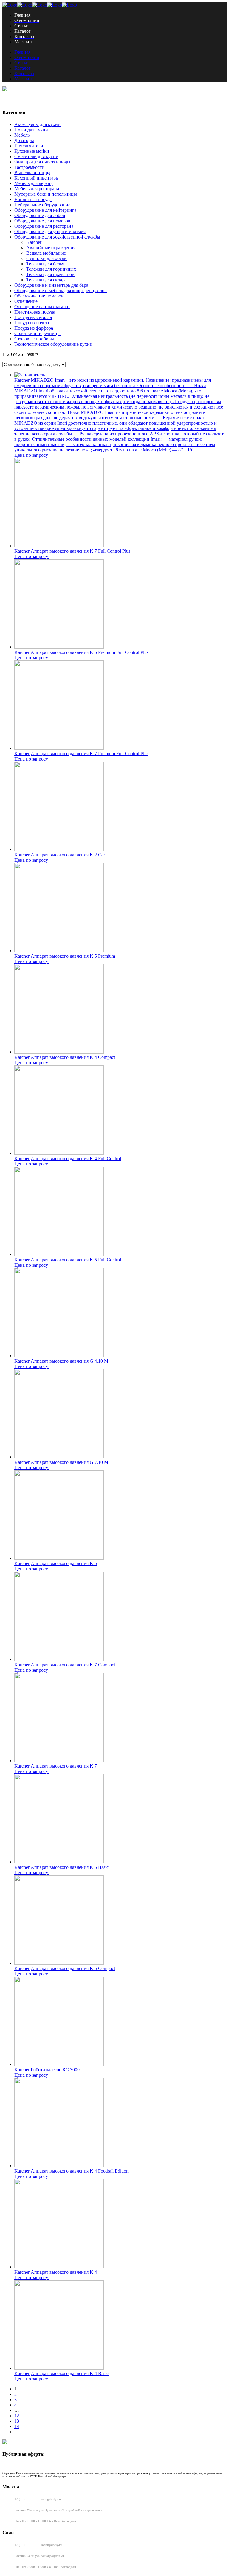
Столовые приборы (34, 339)
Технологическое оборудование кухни (53, 344)
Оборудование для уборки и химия (50, 232)
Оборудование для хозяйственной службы (57, 237)
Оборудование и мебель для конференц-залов (61, 290)
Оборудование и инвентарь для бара (51, 285)
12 (17, 2416)
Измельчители (29, 146)
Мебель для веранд (34, 183)
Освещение (26, 301)
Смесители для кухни (36, 156)
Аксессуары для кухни (37, 124)
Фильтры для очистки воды (42, 162)
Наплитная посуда (33, 199)
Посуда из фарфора (34, 328)
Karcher (34, 242)
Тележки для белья (45, 264)
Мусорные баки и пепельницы (46, 194)
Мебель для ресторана (37, 189)
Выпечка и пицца (32, 173)
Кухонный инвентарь (36, 178)
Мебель (22, 135)
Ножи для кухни (31, 130)
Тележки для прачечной (50, 274)
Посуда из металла (33, 317)
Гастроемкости (29, 167)
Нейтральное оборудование (42, 205)
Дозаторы (24, 140)
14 (17, 2426)
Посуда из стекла (32, 323)
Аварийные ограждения (51, 248)
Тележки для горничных (51, 269)
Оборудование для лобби (40, 215)
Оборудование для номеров (42, 221)
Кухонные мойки (32, 151)
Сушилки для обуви (47, 258)
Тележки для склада (46, 280)
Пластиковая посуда (35, 312)
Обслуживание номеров (39, 296)
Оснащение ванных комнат (42, 307)
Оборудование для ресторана (44, 226)
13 (17, 2421)
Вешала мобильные (46, 253)
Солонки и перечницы (37, 333)
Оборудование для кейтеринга (45, 210)
